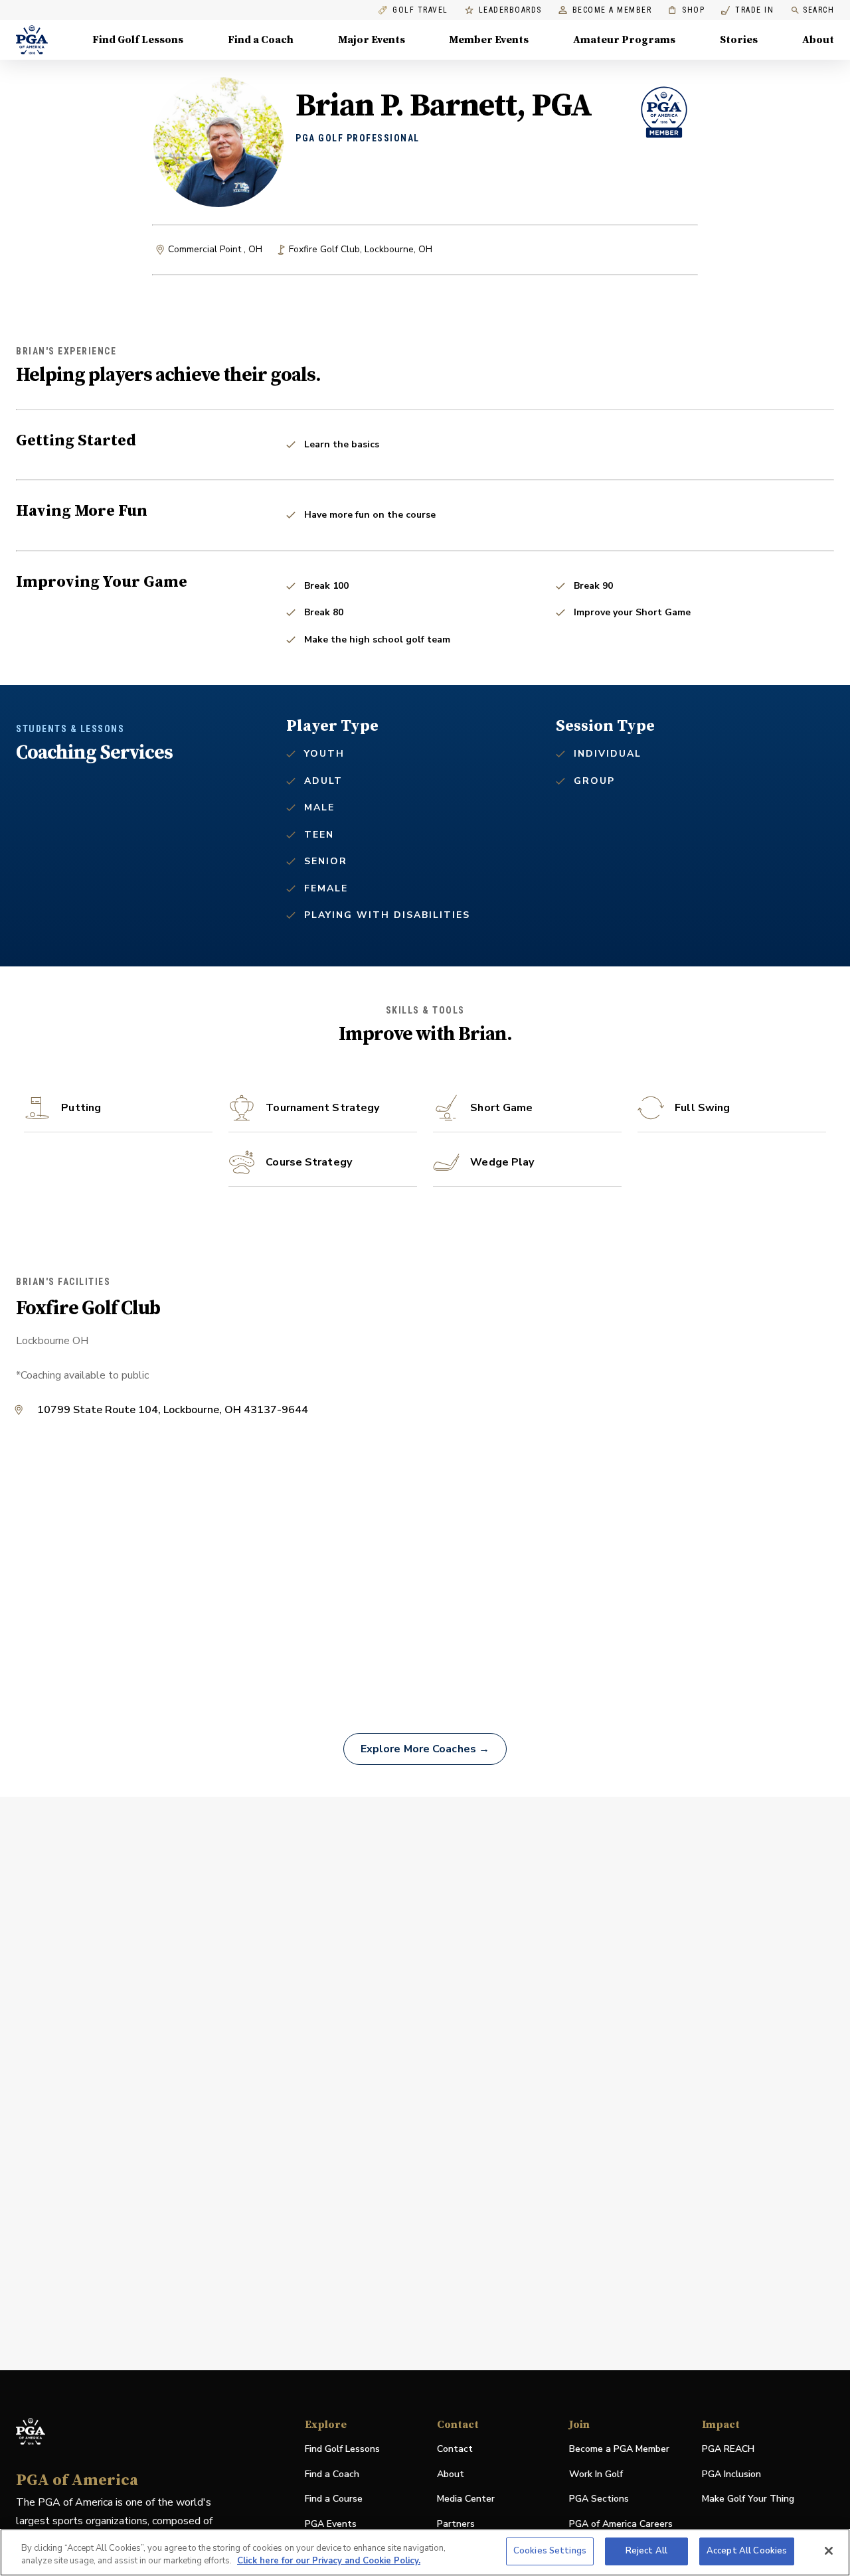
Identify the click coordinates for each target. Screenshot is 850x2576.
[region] (425, 2552)
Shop (686, 10)
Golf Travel (420, 10)
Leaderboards (510, 10)
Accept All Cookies (747, 2551)
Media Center (466, 2499)
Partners (456, 2524)
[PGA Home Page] (32, 40)
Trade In (747, 10)
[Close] (829, 2551)
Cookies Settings (550, 2551)
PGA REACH (728, 2450)
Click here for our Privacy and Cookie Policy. (329, 2561)
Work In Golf (596, 2474)
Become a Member (612, 10)
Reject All (646, 2551)
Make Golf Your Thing (748, 2499)
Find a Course (334, 2499)
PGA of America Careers (621, 2525)
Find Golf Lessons (138, 40)
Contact (455, 2449)
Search (818, 10)
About (818, 40)
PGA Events (331, 2524)
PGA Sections (599, 2499)
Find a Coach (261, 40)
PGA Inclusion (731, 2474)
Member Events (489, 40)
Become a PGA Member (619, 2449)
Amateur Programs (624, 40)
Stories (739, 40)
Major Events (372, 40)
